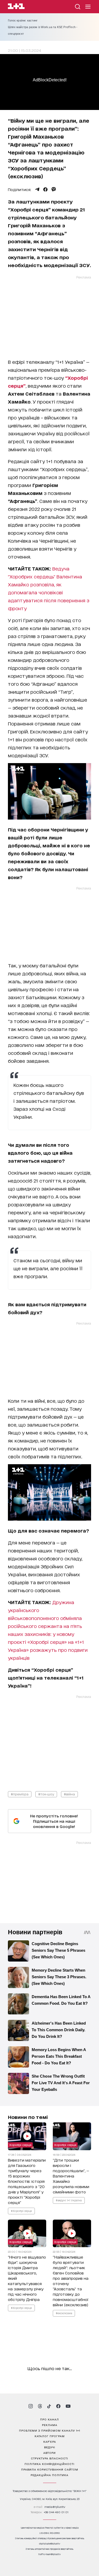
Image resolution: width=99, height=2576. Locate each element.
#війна (69, 1794)
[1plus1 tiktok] (49, 2406)
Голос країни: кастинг (23, 20)
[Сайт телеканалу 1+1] (16, 7)
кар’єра (50, 2441)
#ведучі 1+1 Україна (69, 2200)
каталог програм (50, 2436)
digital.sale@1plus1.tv (50, 2544)
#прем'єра (20, 1794)
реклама (50, 2425)
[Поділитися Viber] (54, 189)
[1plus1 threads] (40, 2406)
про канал (49, 2419)
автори (49, 2453)
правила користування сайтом (50, 2469)
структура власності (49, 2458)
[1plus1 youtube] (68, 2406)
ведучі (50, 2447)
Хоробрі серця (20, 2144)
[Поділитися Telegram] (37, 189)
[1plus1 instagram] (31, 2406)
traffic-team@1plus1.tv (49, 2554)
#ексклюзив (64, 2313)
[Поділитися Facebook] (45, 189)
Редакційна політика (49, 2475)
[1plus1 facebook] (58, 2406)
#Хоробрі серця (21, 2210)
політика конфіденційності (49, 2464)
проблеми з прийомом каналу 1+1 (50, 2430)
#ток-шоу (46, 1794)
